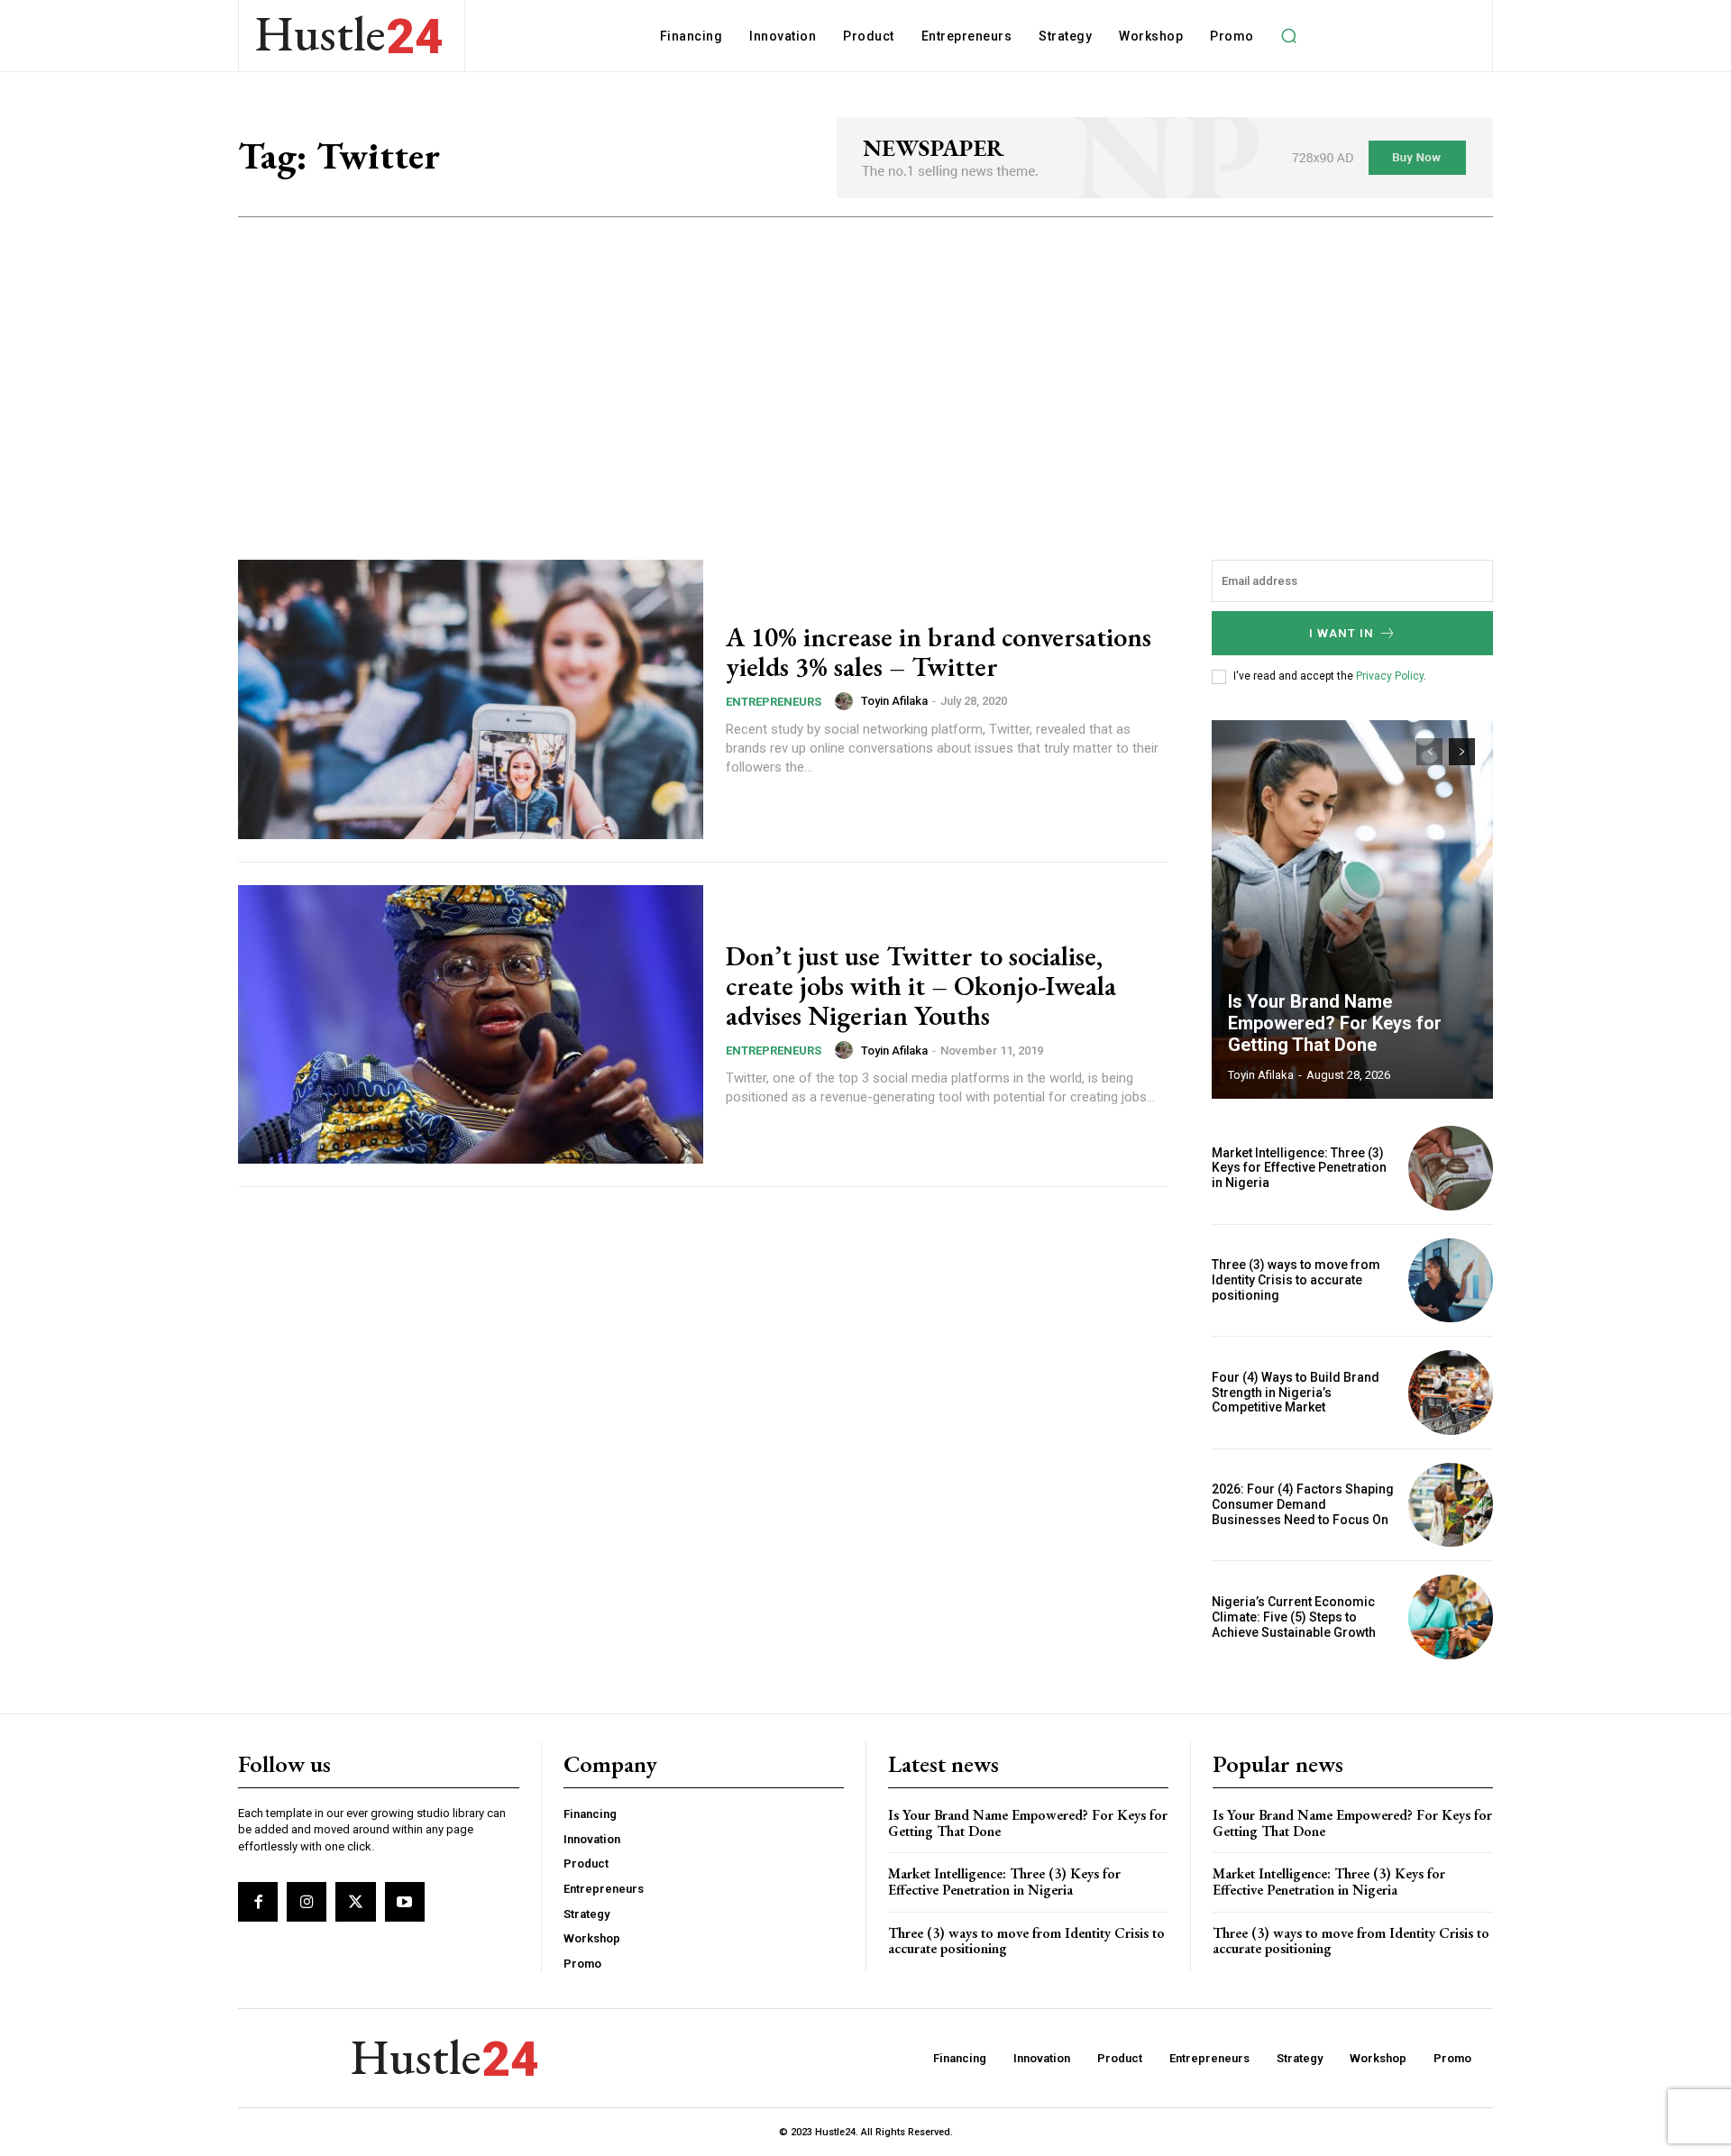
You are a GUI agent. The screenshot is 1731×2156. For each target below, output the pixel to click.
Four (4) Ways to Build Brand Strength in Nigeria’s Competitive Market (1296, 1393)
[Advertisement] (865, 352)
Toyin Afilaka (894, 701)
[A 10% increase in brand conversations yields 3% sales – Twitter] (471, 699)
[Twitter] (355, 1902)
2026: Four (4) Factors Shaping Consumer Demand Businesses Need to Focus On (1303, 1504)
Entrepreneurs (774, 702)
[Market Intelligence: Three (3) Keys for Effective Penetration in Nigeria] (1451, 1168)
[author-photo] (847, 701)
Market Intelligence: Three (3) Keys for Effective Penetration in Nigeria (1299, 1168)
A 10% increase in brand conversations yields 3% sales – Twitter (939, 652)
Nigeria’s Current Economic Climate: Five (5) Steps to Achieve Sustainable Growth (1294, 1617)
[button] (1289, 36)
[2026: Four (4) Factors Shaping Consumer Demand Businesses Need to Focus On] (1451, 1505)
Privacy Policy (1390, 676)
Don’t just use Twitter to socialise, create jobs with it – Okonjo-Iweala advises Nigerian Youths (921, 986)
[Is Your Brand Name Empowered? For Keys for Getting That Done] (1352, 909)
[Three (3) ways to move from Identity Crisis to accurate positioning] (1451, 1281)
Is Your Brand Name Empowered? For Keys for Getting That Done (1335, 1023)
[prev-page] (1429, 752)
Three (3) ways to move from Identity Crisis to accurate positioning (1296, 1280)
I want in (1342, 633)
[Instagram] (307, 1902)
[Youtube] (405, 1902)
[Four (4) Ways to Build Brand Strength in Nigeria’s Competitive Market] (1451, 1393)
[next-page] (1462, 752)
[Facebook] (258, 1902)
